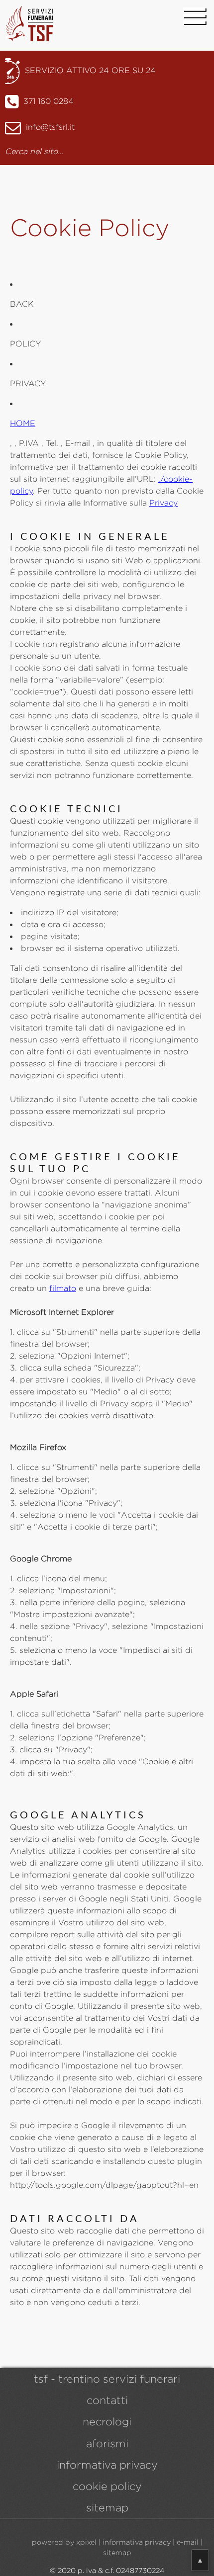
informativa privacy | (139, 2542)
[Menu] (194, 17)
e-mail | (190, 2542)
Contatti (107, 2400)
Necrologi (107, 2422)
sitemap (117, 2552)
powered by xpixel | (66, 2542)
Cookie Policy (107, 2486)
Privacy (163, 503)
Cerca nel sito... (34, 151)
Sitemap (107, 2508)
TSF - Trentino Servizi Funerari (107, 2379)
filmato (63, 1288)
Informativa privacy (107, 2465)
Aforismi (107, 2444)
